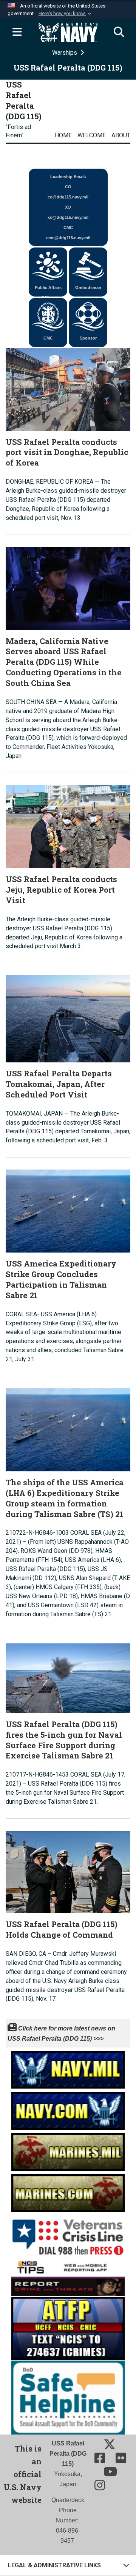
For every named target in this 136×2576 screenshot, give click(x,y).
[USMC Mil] (68, 2150)
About (121, 135)
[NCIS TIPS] (68, 2276)
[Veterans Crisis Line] (68, 2234)
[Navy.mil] (68, 2068)
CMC (48, 338)
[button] (66, 14)
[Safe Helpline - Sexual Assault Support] (68, 2397)
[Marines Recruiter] (68, 2191)
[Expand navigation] (17, 32)
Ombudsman (88, 287)
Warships (65, 53)
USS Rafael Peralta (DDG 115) (24, 100)
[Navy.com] (68, 2109)
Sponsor (88, 338)
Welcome (92, 135)
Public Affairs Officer (48, 291)
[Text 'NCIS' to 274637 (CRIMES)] (68, 2328)
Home (63, 135)
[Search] (119, 32)
